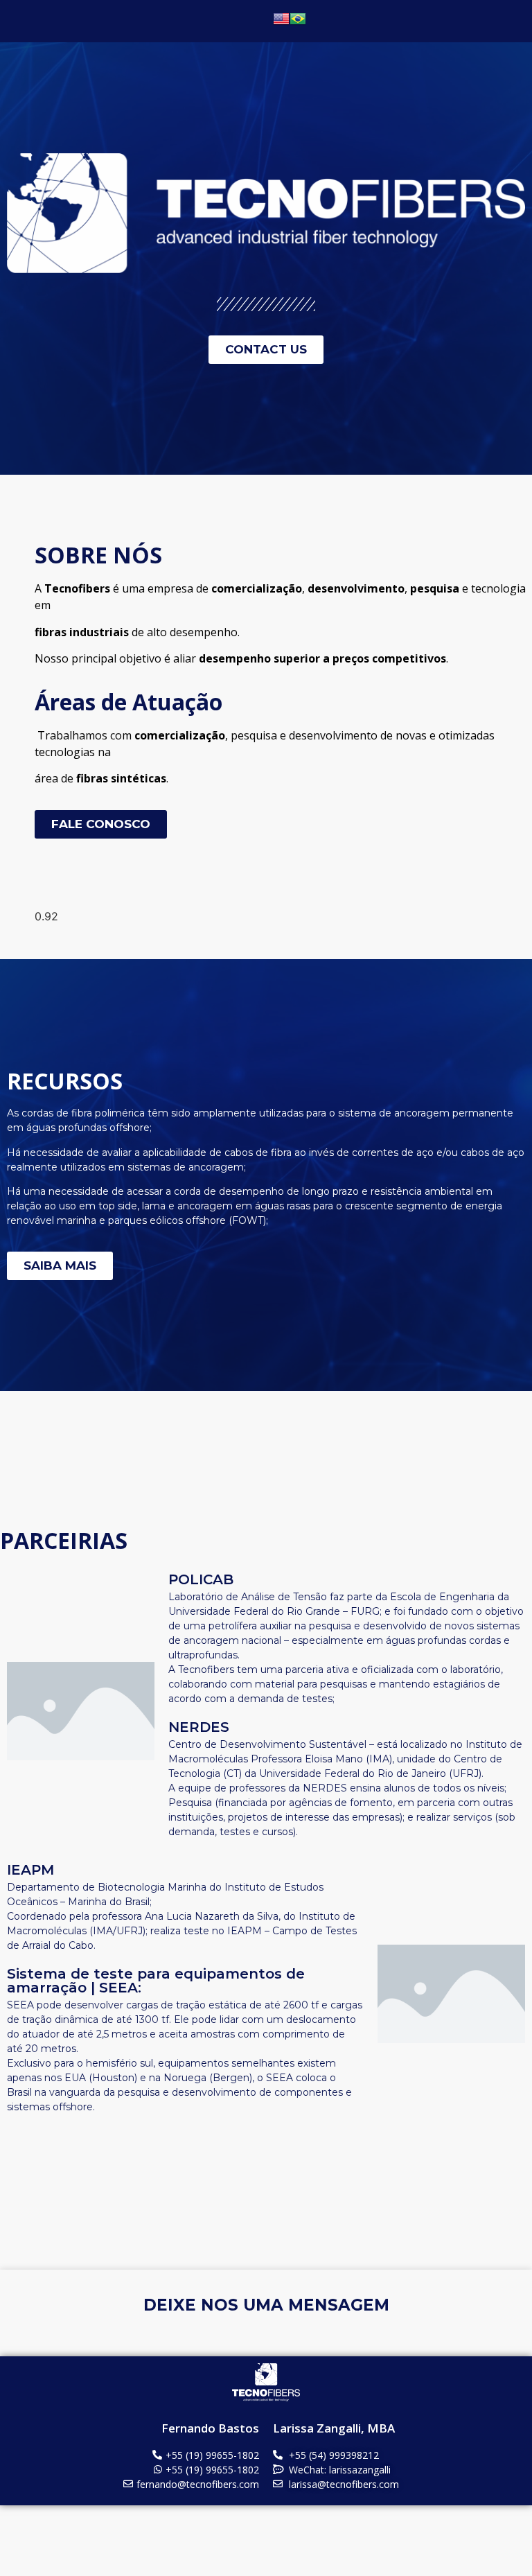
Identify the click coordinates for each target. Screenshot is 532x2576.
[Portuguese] (298, 23)
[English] (281, 23)
